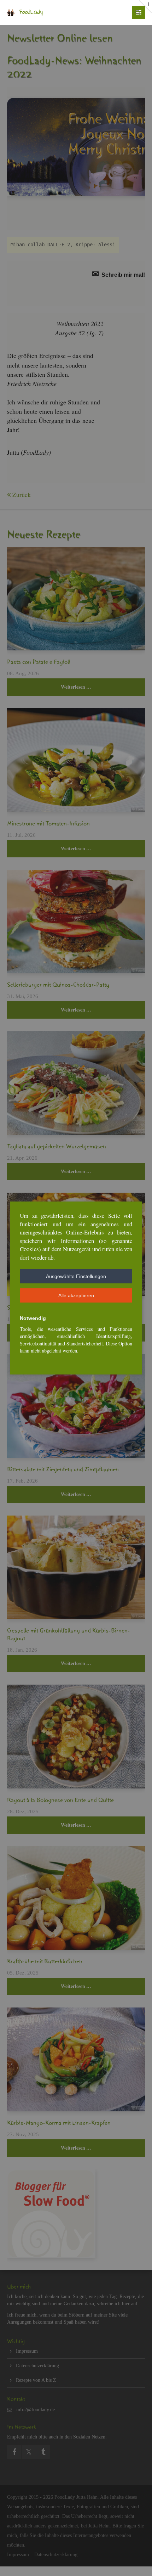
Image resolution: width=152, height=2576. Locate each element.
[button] (76, 1276)
